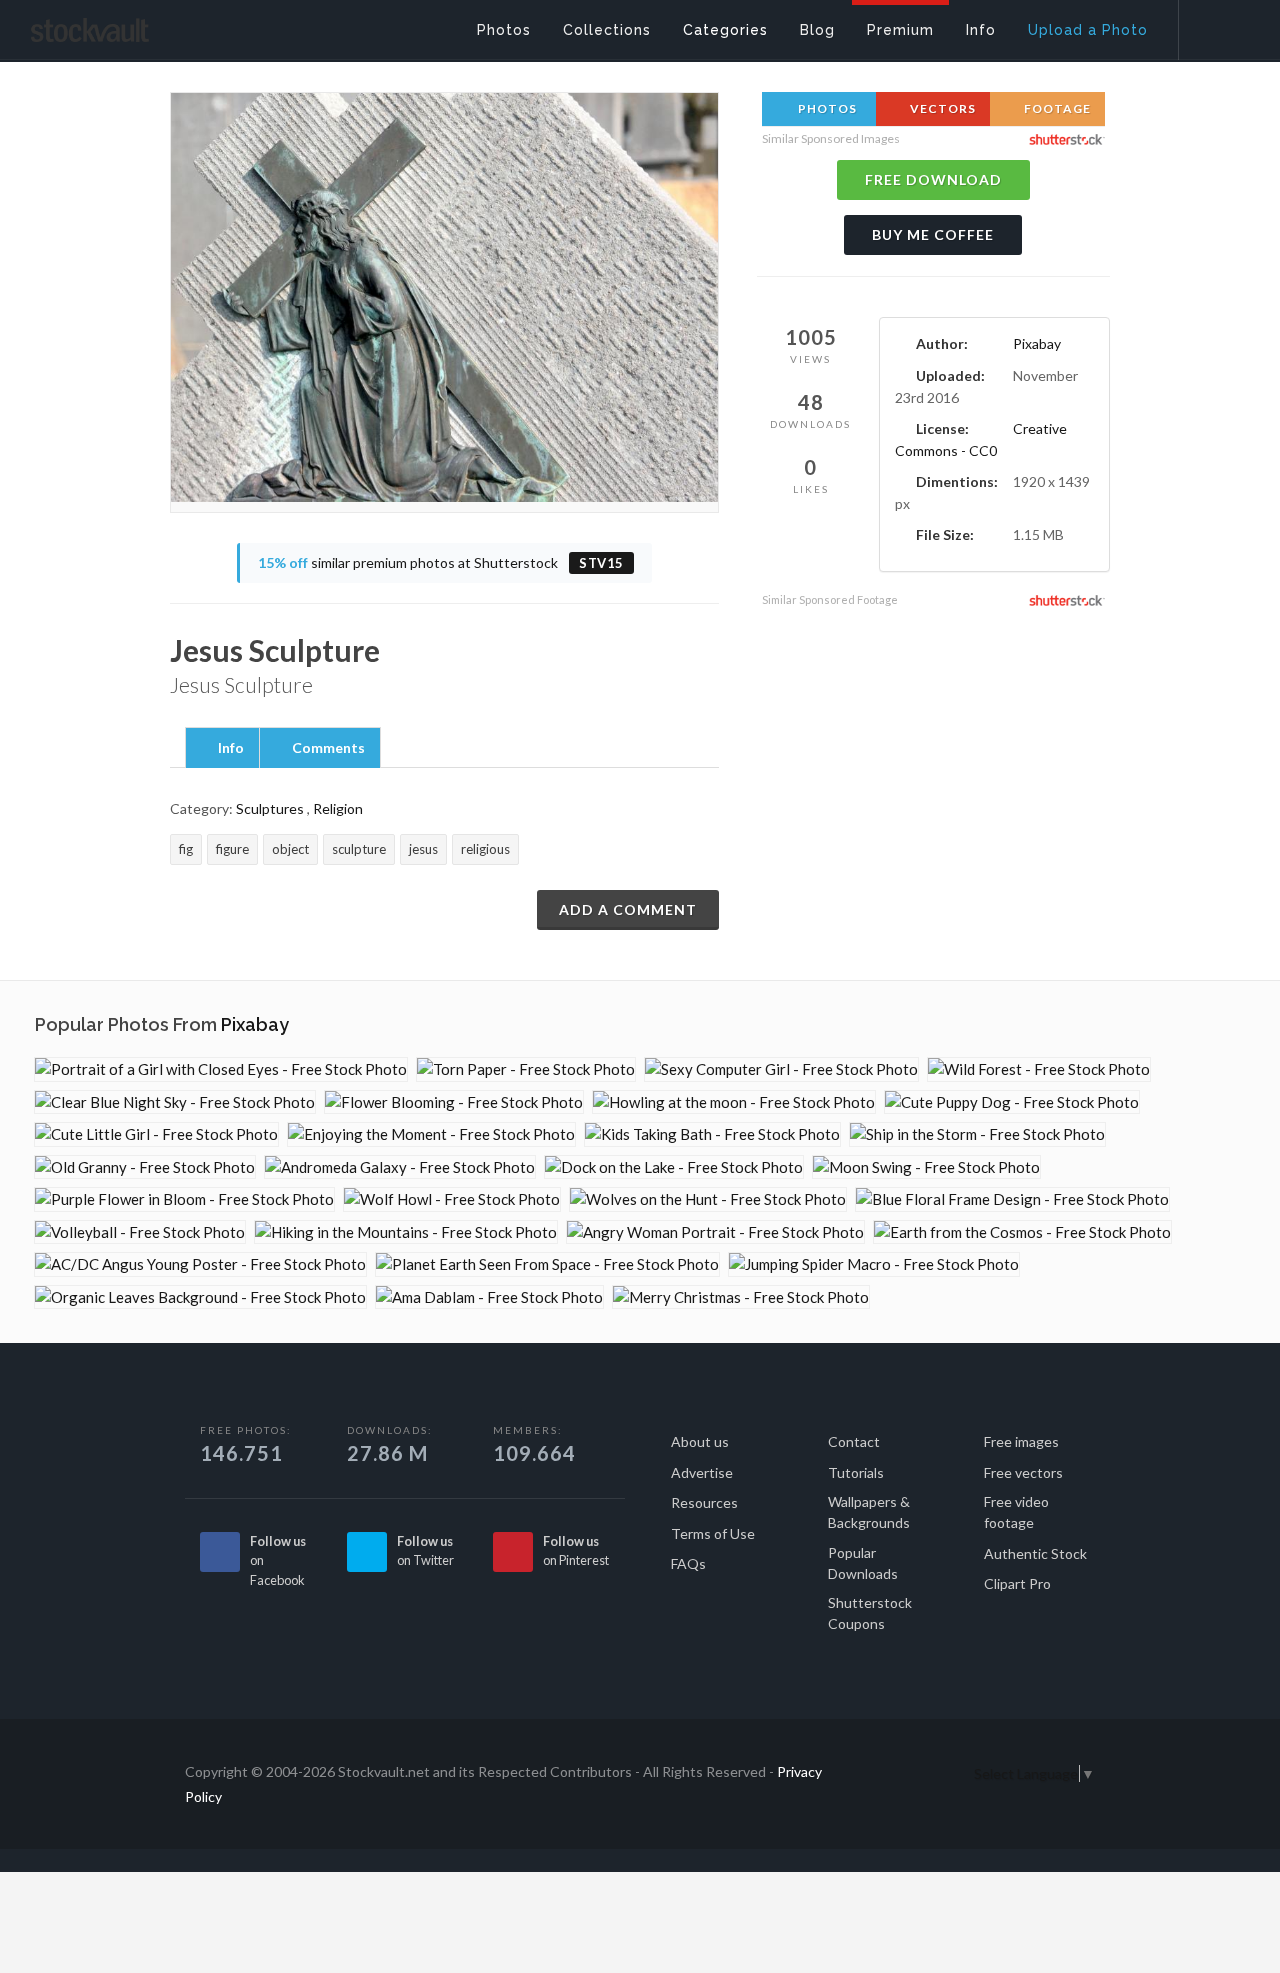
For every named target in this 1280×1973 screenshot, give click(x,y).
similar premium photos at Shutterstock (441, 562)
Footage (1056, 108)
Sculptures (270, 808)
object (290, 849)
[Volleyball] (140, 1232)
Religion (338, 808)
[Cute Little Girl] (156, 1134)
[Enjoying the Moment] (431, 1134)
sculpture (359, 849)
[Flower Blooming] (454, 1102)
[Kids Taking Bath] (712, 1134)
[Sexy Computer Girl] (781, 1069)
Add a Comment (628, 909)
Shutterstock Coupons (870, 1613)
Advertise (702, 1472)
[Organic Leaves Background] (200, 1297)
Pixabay (1037, 343)
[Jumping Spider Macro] (874, 1264)
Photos (826, 108)
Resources (704, 1502)
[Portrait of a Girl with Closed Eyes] (221, 1069)
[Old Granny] (145, 1167)
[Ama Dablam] (489, 1297)
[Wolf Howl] (452, 1199)
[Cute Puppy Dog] (1012, 1102)
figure (232, 849)
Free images (1021, 1441)
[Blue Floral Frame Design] (1012, 1199)
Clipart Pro (1017, 1583)
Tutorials (856, 1472)
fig (186, 849)
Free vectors (1023, 1472)
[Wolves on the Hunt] (708, 1199)
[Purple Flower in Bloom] (184, 1199)
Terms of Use (713, 1533)
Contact (854, 1441)
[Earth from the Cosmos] (1022, 1232)
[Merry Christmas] (741, 1297)
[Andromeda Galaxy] (400, 1167)
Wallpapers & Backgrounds (869, 1512)
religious (485, 849)
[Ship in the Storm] (977, 1134)
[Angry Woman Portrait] (715, 1232)
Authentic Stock (1035, 1553)
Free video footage (1016, 1512)
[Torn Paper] (526, 1069)
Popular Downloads (863, 1563)
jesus (423, 849)
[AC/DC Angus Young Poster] (200, 1264)
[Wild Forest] (1039, 1069)
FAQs (688, 1563)
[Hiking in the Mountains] (406, 1232)
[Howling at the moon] (734, 1102)
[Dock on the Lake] (674, 1167)
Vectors (941, 108)
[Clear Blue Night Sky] (175, 1102)
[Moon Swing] (926, 1167)
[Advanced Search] (1216, 25)
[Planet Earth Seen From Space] (547, 1264)
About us (700, 1441)
